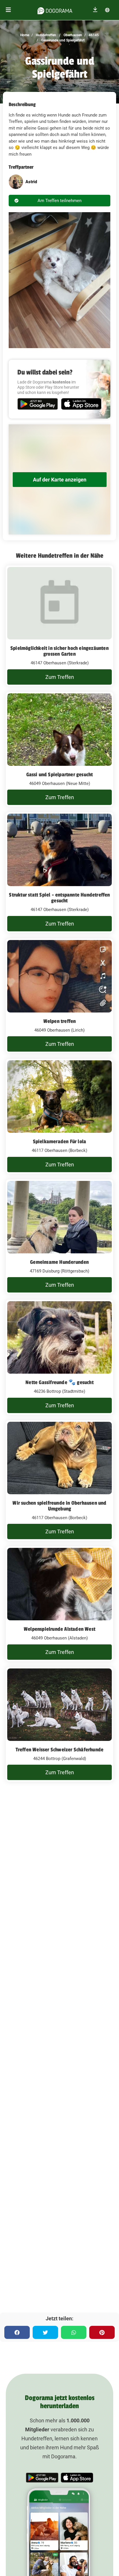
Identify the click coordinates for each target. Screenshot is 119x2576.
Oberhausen (72, 35)
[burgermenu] (8, 10)
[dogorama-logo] (55, 10)
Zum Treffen (60, 677)
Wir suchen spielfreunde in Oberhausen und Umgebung (59, 1506)
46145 (93, 35)
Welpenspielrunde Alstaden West (59, 1629)
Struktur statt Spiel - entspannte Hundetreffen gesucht (59, 898)
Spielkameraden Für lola (60, 1141)
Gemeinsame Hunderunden (59, 1262)
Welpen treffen (60, 1021)
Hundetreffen (45, 35)
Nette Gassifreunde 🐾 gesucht (59, 1382)
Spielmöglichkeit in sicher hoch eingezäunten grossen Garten (59, 651)
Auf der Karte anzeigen (60, 480)
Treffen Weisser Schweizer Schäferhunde (60, 1750)
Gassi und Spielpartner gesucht (60, 775)
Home (25, 35)
